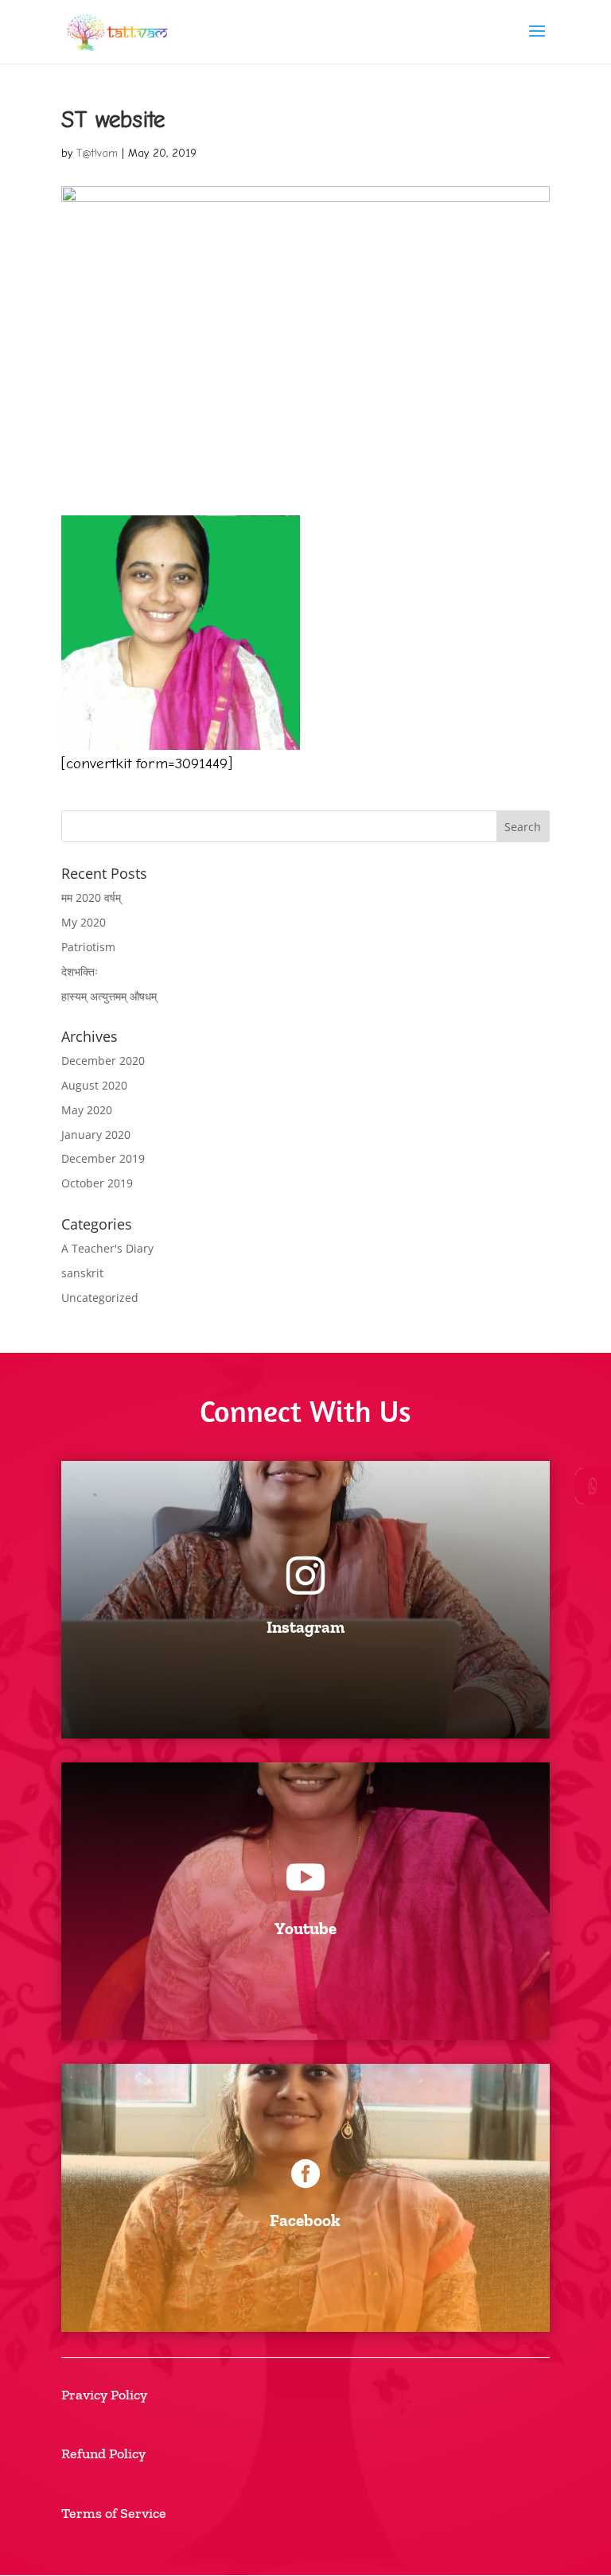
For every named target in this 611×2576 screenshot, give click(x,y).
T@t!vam (97, 153)
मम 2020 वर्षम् (91, 898)
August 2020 (94, 1085)
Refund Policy (103, 2454)
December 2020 (103, 1061)
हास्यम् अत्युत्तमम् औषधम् (109, 996)
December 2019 (103, 1158)
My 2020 (84, 922)
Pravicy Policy (104, 2395)
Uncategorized (100, 1298)
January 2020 (96, 1135)
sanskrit (82, 1273)
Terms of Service (114, 2513)
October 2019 (97, 1183)
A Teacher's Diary (107, 1248)
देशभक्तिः (80, 971)
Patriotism (88, 947)
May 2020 (87, 1110)
